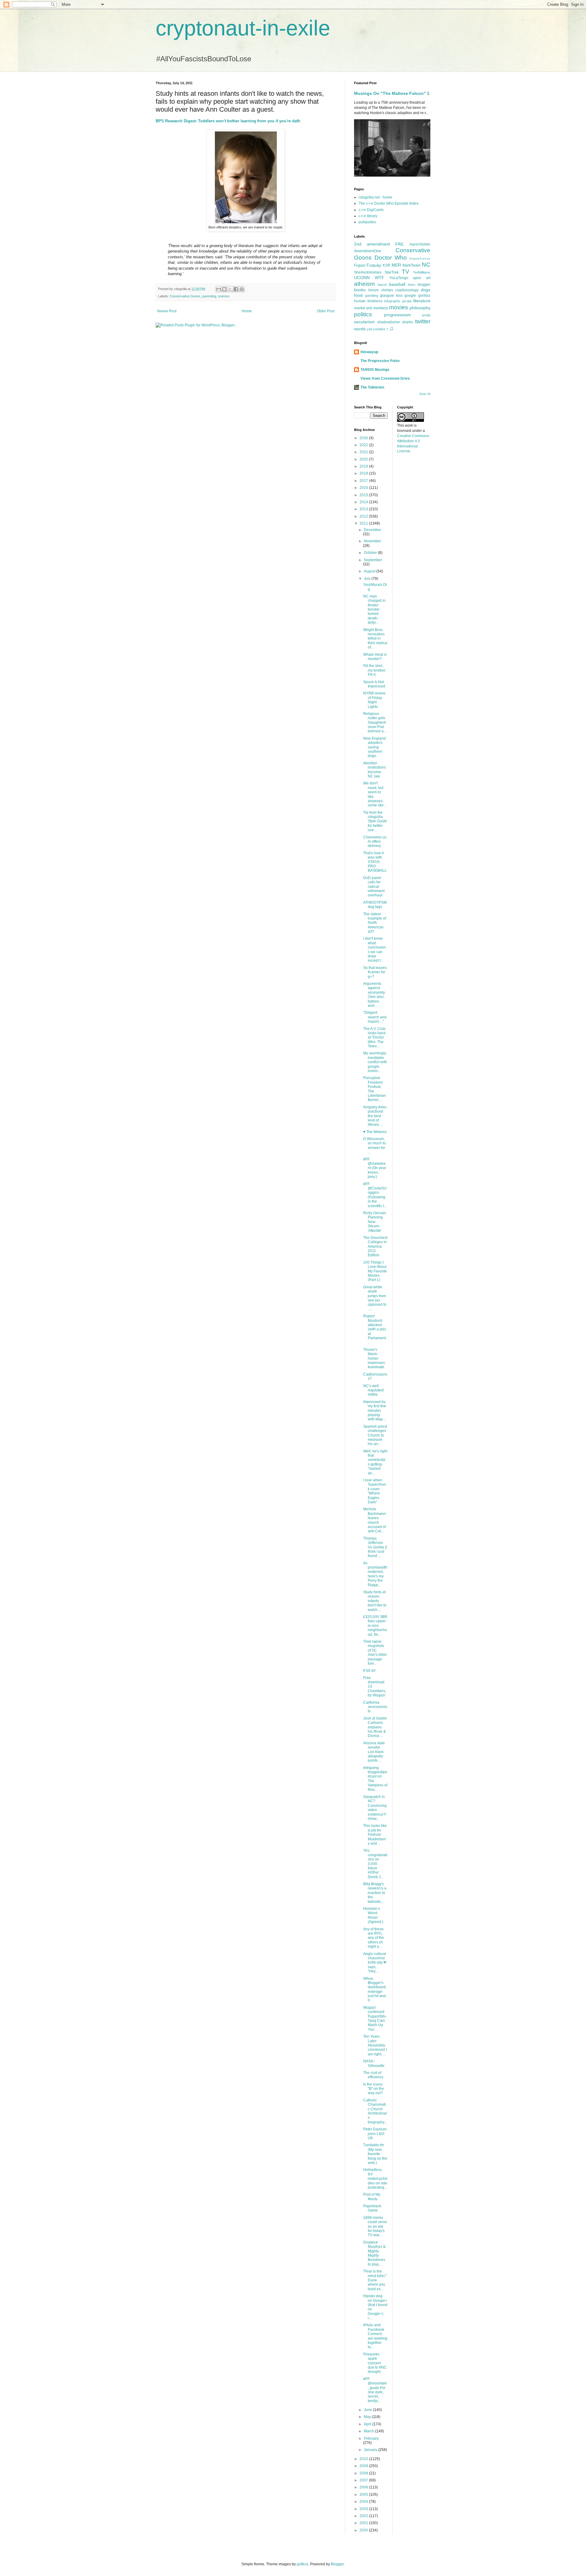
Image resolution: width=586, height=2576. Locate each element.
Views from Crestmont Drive (385, 379)
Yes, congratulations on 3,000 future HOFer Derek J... (375, 1864)
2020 (364, 459)
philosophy (420, 308)
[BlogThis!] (224, 289)
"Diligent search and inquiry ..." (375, 1017)
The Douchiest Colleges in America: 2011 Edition (375, 1247)
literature (422, 301)
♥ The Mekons (375, 1132)
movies (399, 307)
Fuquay (374, 265)
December (373, 530)
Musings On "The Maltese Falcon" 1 (392, 93)
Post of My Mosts (372, 2197)
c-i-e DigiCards (371, 210)
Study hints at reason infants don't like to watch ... (375, 1601)
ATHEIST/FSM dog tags (375, 905)
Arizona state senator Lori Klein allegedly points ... (374, 1752)
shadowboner (389, 322)
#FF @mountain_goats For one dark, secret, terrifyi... (375, 2390)
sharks (407, 322)
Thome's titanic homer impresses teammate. (374, 1358)
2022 (364, 445)
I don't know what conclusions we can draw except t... (374, 949)
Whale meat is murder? (375, 657)
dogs (426, 290)
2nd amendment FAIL (379, 244)
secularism (364, 322)
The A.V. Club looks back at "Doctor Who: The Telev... (374, 1038)
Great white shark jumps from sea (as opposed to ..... (375, 1298)
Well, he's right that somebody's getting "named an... (375, 1462)
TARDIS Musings (375, 370)
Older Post (326, 311)
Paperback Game (372, 2208)
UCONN (362, 278)
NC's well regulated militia (373, 1390)
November (373, 541)
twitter (423, 321)
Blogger (337, 2564)
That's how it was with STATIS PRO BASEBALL (375, 862)
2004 (364, 2502)
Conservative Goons (185, 296)
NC (426, 265)
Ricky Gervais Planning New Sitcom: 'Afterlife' (375, 1222)
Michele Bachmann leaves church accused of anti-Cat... (374, 1520)
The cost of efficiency (373, 2075)
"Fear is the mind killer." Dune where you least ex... (375, 2280)
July (368, 579)
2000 (364, 2530)
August (370, 571)
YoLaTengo (399, 278)
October (371, 553)
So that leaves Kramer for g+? (375, 972)
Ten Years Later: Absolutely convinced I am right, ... (375, 2045)
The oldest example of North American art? (375, 923)
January (371, 2450)
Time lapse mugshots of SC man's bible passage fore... (375, 1652)
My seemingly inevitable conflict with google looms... (375, 1062)
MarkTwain (412, 265)
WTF (380, 278)
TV (405, 272)
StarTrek (392, 272)
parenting (209, 296)
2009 (364, 2466)
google (410, 296)
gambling (372, 296)
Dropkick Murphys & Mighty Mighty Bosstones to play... (374, 2253)
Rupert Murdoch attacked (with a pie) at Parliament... (375, 1329)
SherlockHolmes (368, 272)
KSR (387, 265)
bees (412, 285)
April (368, 2424)
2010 (364, 2459)
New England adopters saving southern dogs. (374, 747)
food (358, 295)
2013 (364, 509)
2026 (364, 438)
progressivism (397, 315)
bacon (382, 285)
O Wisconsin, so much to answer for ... (374, 1145)
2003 (364, 2509)
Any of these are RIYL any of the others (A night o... (374, 1938)
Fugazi (360, 265)
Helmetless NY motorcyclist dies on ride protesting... (375, 2179)
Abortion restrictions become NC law (374, 770)
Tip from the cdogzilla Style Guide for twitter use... (375, 821)
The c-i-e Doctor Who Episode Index (389, 203)
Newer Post (167, 311)
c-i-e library (368, 216)
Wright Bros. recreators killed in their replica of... (375, 639)
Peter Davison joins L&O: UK (375, 2134)
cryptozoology (407, 290)
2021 (364, 452)
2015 (364, 495)
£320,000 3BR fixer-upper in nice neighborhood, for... (375, 1626)
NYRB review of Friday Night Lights (374, 700)
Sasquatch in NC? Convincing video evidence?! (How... (375, 1808)
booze (374, 290)
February (371, 2438)
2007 (364, 2480)
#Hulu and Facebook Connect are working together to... (375, 2336)
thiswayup (369, 352)
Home (247, 311)
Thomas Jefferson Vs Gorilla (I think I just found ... (375, 1547)
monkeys (381, 308)
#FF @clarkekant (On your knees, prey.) (375, 1168)
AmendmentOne (368, 251)
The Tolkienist (372, 387)
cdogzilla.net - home (375, 197)
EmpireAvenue (420, 258)
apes (417, 278)
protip (426, 315)
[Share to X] (230, 289)
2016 (364, 488)
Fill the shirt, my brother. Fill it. (375, 670)
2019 (364, 466)
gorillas (424, 296)
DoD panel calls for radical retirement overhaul (374, 887)
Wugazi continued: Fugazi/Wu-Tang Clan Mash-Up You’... (375, 2018)
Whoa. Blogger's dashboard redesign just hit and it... (374, 1989)
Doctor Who (391, 258)
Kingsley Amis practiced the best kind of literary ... (375, 1116)
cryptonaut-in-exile (243, 28)
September (373, 560)
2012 (364, 516)
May (368, 2417)
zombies (379, 329)
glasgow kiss (391, 296)
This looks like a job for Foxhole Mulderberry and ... (375, 1835)
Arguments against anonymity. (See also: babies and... (374, 995)
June (368, 2410)
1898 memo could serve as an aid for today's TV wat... (375, 2226)
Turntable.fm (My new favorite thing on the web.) (375, 2154)
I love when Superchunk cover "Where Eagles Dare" (375, 1491)
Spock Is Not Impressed (374, 684)
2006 (364, 2487)
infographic (392, 301)
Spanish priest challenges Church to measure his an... (375, 1435)
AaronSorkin (420, 244)
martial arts (363, 308)
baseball (397, 284)
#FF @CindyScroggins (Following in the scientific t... (375, 1195)
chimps (387, 290)
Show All (425, 394)
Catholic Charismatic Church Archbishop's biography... (375, 2111)
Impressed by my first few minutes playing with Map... (375, 1411)
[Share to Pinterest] (242, 289)
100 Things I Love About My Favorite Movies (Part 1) (375, 1271)
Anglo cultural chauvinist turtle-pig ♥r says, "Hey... (375, 1963)
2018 (364, 473)
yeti (369, 329)
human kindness (368, 301)
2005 (364, 2495)
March (369, 2431)
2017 (364, 481)
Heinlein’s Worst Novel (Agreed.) (373, 1915)
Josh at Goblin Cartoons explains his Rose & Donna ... (375, 1727)
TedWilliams (422, 272)
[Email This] (219, 289)
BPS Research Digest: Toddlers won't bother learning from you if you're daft (227, 121)
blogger (424, 285)
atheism (364, 284)
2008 (364, 2473)
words (360, 329)
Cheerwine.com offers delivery (375, 842)
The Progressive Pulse (380, 361)
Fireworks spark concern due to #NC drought (375, 2363)
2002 (364, 2516)
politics (363, 314)
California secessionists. (375, 1707)
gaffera (302, 2564)
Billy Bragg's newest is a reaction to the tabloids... (375, 1893)
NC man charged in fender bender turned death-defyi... (374, 609)
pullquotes (367, 222)
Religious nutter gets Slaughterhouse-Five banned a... (375, 723)
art (428, 278)
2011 (364, 523)
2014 (364, 502)
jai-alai (407, 301)
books (360, 290)
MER (396, 265)
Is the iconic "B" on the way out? (374, 2089)
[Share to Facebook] (236, 289)
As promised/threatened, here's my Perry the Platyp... (375, 1574)
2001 (364, 2523)
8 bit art (369, 1670)
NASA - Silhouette (374, 2063)
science (224, 296)
